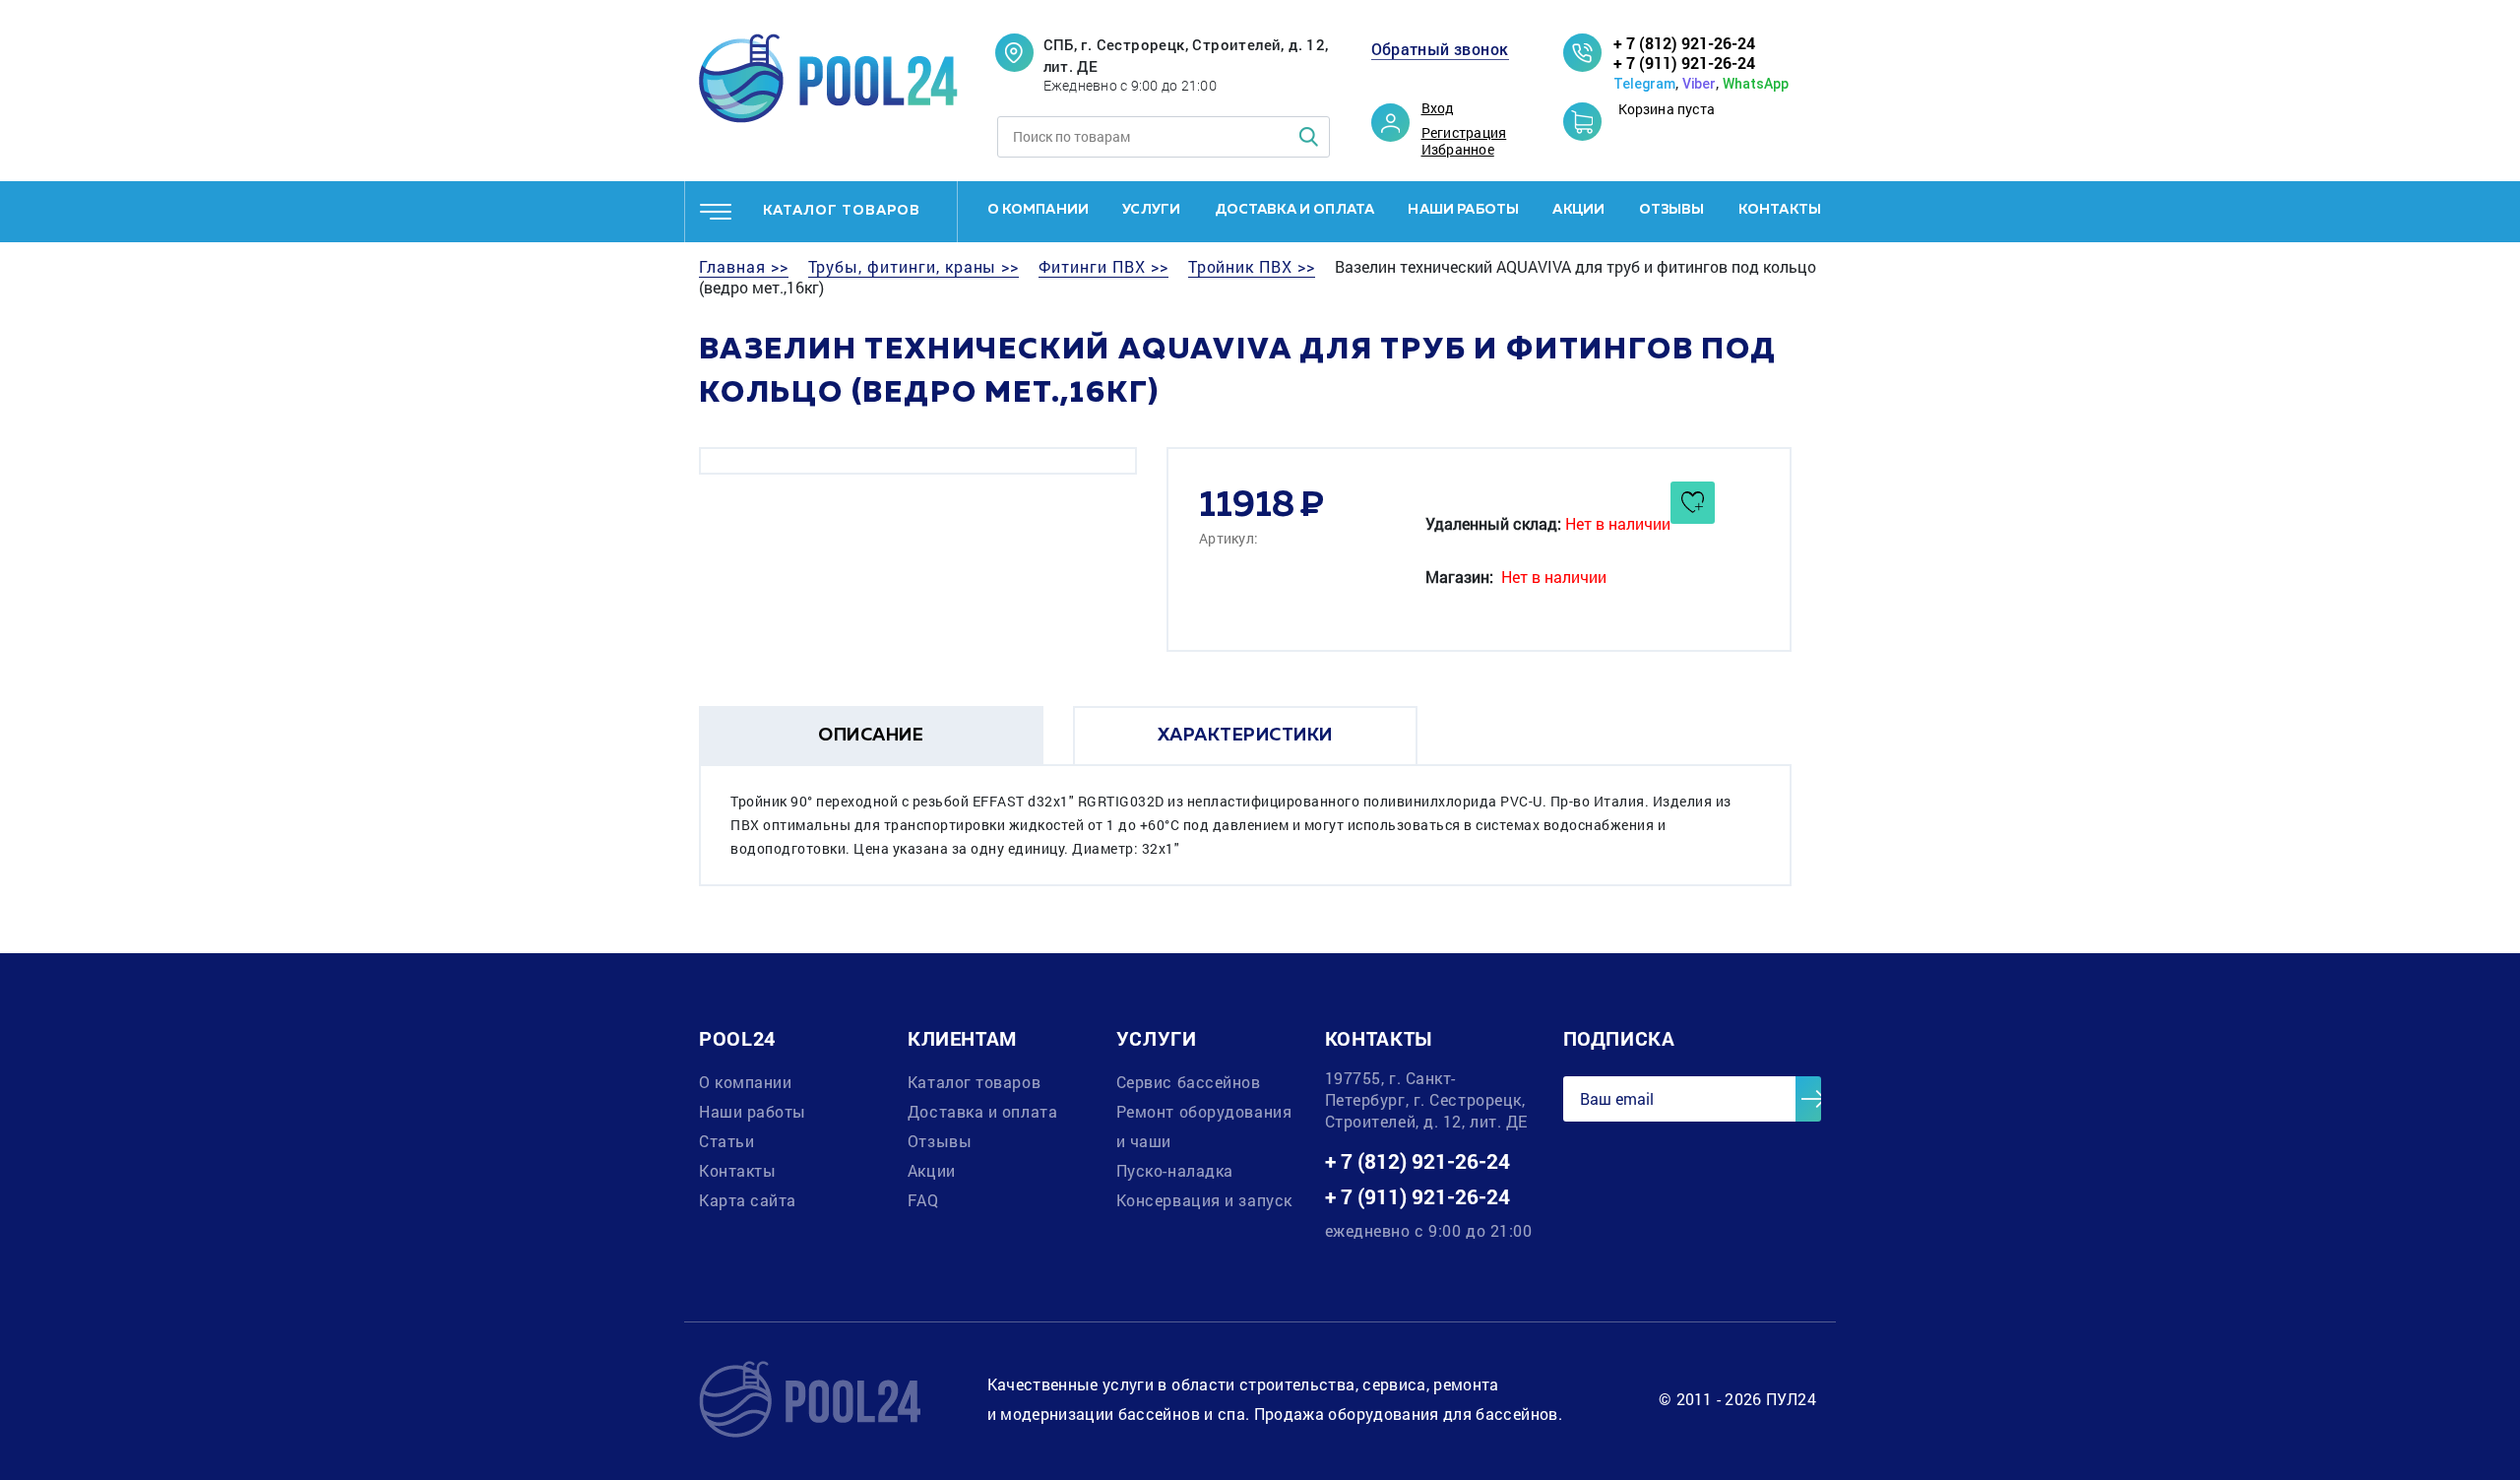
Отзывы (1672, 210)
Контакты (1780, 210)
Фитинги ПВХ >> (1103, 267)
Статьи (726, 1141)
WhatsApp (1756, 84)
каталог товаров (842, 211)
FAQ (923, 1200)
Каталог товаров (974, 1082)
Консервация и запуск (1204, 1200)
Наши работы (1463, 210)
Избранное (1458, 150)
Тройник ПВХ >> (1252, 267)
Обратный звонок (1440, 49)
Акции (1578, 210)
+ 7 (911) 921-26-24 (1684, 63)
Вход (1438, 108)
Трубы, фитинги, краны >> (914, 267)
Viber (1699, 84)
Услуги (1151, 210)
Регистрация (1464, 133)
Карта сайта (748, 1200)
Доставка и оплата (1295, 210)
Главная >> (744, 267)
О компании (1039, 210)
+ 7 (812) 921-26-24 (1684, 43)
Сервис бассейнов (1189, 1082)
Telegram (1644, 84)
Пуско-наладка (1175, 1170)
